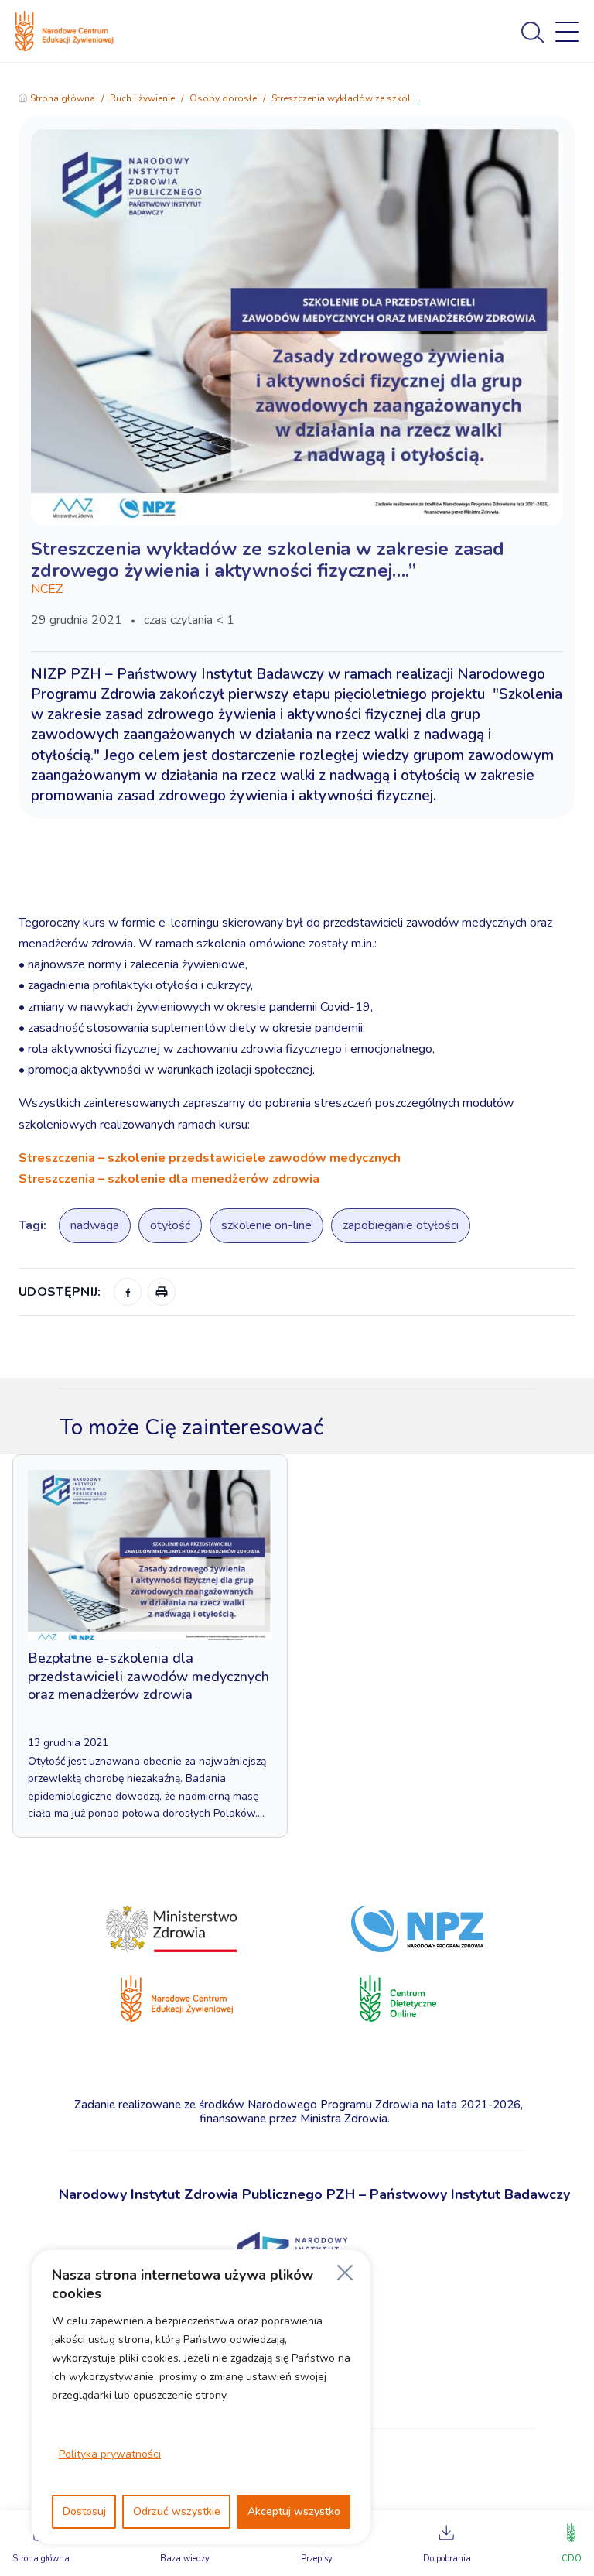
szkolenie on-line (266, 1225)
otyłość (170, 1225)
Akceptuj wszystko (294, 2511)
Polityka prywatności (110, 2454)
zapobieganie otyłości (401, 1225)
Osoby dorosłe (223, 98)
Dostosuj (84, 2511)
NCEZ (47, 589)
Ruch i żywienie (142, 98)
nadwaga (95, 1225)
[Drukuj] (162, 1292)
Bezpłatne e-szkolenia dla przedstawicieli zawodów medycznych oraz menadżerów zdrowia (148, 1676)
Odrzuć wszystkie (177, 2511)
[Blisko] (345, 2273)
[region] (201, 2397)
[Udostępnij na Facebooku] (128, 1292)
